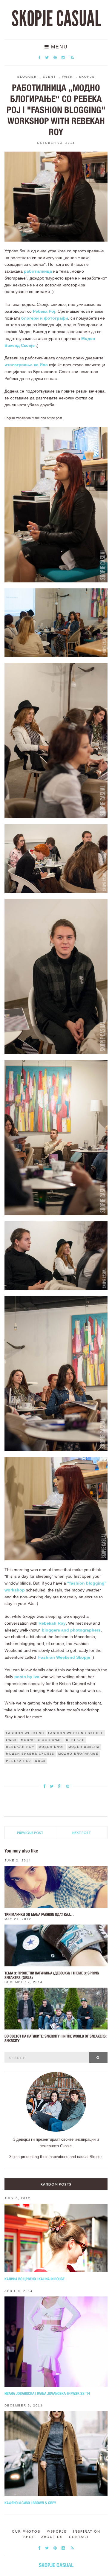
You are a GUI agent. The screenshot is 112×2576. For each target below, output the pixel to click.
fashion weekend (25, 1733)
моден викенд (84, 1747)
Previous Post (30, 1833)
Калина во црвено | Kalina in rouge (34, 2279)
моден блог (52, 1747)
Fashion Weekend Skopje (64, 1657)
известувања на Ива (26, 365)
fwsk (11, 1740)
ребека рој (19, 1761)
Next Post (82, 1833)
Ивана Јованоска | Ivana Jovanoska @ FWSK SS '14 (47, 2393)
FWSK (67, 77)
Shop (29, 2537)
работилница (38, 271)
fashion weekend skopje (76, 1733)
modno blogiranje (42, 1740)
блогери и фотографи (45, 318)
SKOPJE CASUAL (56, 19)
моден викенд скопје (30, 1754)
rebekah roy (20, 1747)
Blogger (27, 77)
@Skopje (57, 2531)
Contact (79, 2537)
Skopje (87, 77)
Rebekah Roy (52, 1623)
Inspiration (87, 2531)
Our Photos (26, 2531)
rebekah (75, 1740)
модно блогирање (78, 1754)
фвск (40, 1761)
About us (52, 2537)
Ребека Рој (44, 311)
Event (49, 77)
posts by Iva (27, 1677)
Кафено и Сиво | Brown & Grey (30, 2503)
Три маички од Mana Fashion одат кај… (39, 1915)
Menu (59, 47)
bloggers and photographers (71, 1630)
